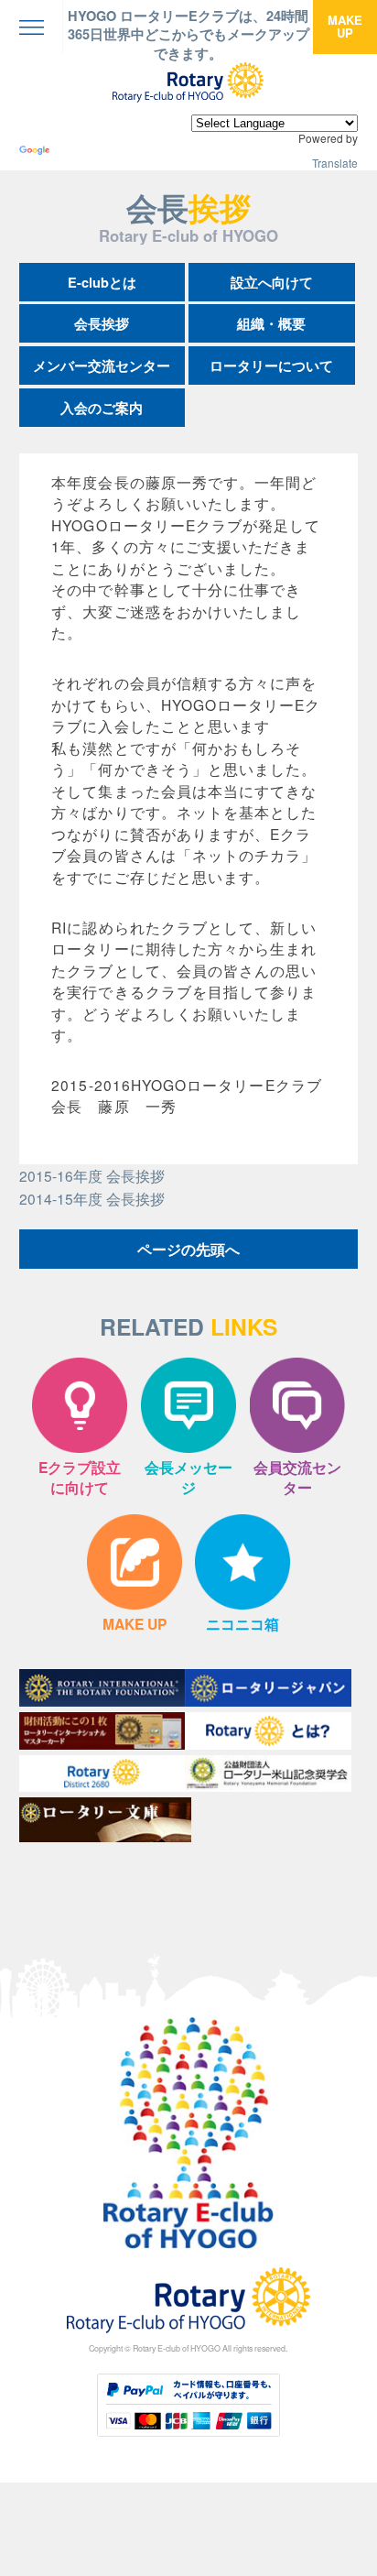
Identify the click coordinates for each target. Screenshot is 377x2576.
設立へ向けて (272, 282)
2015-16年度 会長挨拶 (92, 1175)
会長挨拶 (102, 323)
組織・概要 (271, 323)
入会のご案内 (102, 408)
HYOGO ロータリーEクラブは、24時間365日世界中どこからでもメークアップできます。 (188, 34)
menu (32, 27)
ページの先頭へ (188, 1249)
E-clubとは (102, 282)
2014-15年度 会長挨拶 (92, 1198)
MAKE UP (345, 26)
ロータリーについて (271, 366)
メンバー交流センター (102, 366)
